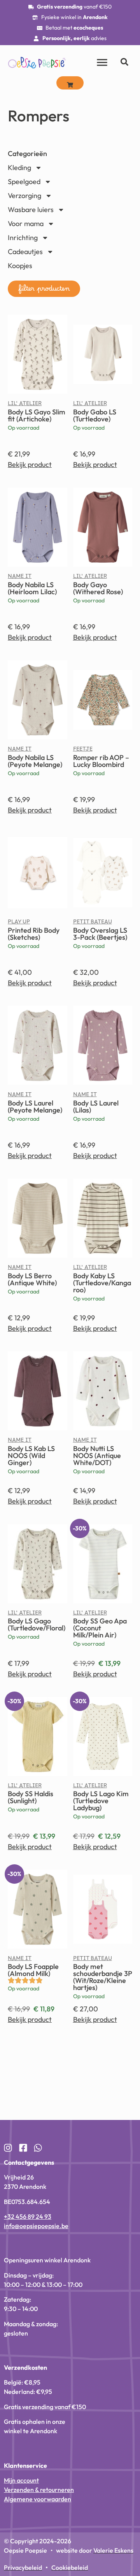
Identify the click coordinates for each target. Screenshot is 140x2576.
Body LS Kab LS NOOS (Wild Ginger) (31, 1456)
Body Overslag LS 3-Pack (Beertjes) (100, 934)
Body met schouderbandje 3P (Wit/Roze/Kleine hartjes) (103, 1977)
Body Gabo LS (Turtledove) (95, 415)
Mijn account (21, 2480)
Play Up (19, 923)
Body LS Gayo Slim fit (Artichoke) (37, 415)
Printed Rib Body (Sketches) (34, 934)
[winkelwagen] (70, 83)
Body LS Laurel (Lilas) (96, 1106)
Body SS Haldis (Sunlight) (31, 1797)
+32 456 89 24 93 (28, 2216)
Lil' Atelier (25, 405)
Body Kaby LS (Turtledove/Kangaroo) (102, 1283)
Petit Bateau (93, 923)
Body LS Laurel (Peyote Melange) (35, 1106)
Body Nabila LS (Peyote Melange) (35, 761)
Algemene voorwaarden (38, 2499)
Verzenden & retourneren (39, 2490)
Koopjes (20, 266)
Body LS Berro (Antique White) (32, 1279)
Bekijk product (30, 464)
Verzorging (24, 196)
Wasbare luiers (31, 210)
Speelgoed (24, 182)
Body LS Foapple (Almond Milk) (33, 1970)
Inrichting (23, 238)
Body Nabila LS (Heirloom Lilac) (32, 588)
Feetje (83, 751)
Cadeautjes (25, 252)
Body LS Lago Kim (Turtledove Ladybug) (101, 1801)
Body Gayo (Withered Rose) (98, 588)
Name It (20, 578)
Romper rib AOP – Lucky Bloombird (101, 761)
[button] (44, 289)
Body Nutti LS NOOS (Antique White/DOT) (97, 1456)
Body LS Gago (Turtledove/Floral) (37, 1624)
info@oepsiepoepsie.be (36, 2226)
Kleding (19, 168)
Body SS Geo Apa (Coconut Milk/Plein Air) (100, 1628)
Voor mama (26, 224)
